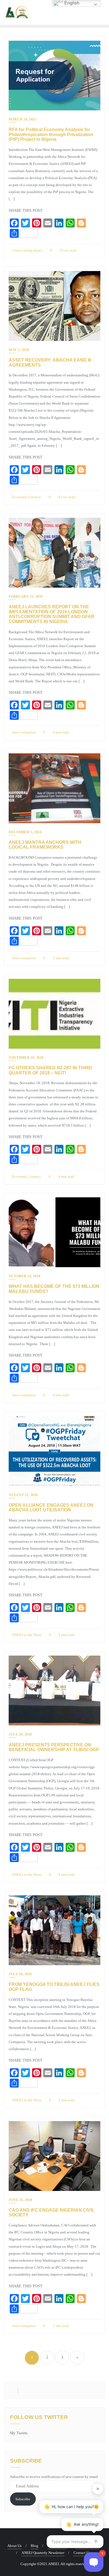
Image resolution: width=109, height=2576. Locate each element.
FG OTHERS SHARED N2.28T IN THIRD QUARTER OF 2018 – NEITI (50, 1070)
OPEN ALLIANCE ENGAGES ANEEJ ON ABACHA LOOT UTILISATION (51, 1508)
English (71, 3)
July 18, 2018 (20, 1974)
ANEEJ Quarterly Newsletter (43, 2553)
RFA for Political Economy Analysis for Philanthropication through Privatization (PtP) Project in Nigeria (51, 134)
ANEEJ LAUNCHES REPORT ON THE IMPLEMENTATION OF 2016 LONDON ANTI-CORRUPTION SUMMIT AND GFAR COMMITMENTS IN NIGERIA (52, 614)
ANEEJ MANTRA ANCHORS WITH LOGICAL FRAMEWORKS (45, 845)
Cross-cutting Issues (27, 250)
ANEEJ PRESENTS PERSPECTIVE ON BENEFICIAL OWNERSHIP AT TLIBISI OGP (54, 1747)
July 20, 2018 (20, 1734)
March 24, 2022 (22, 119)
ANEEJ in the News (26, 1635)
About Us (14, 2546)
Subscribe (23, 2499)
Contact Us (82, 2553)
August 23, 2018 (23, 1495)
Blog (35, 2546)
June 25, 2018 (20, 2200)
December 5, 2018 (25, 832)
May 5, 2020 (19, 350)
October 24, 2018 (24, 1276)
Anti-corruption (24, 732)
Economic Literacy (26, 497)
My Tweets (19, 2433)
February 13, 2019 (26, 597)
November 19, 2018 (26, 1058)
